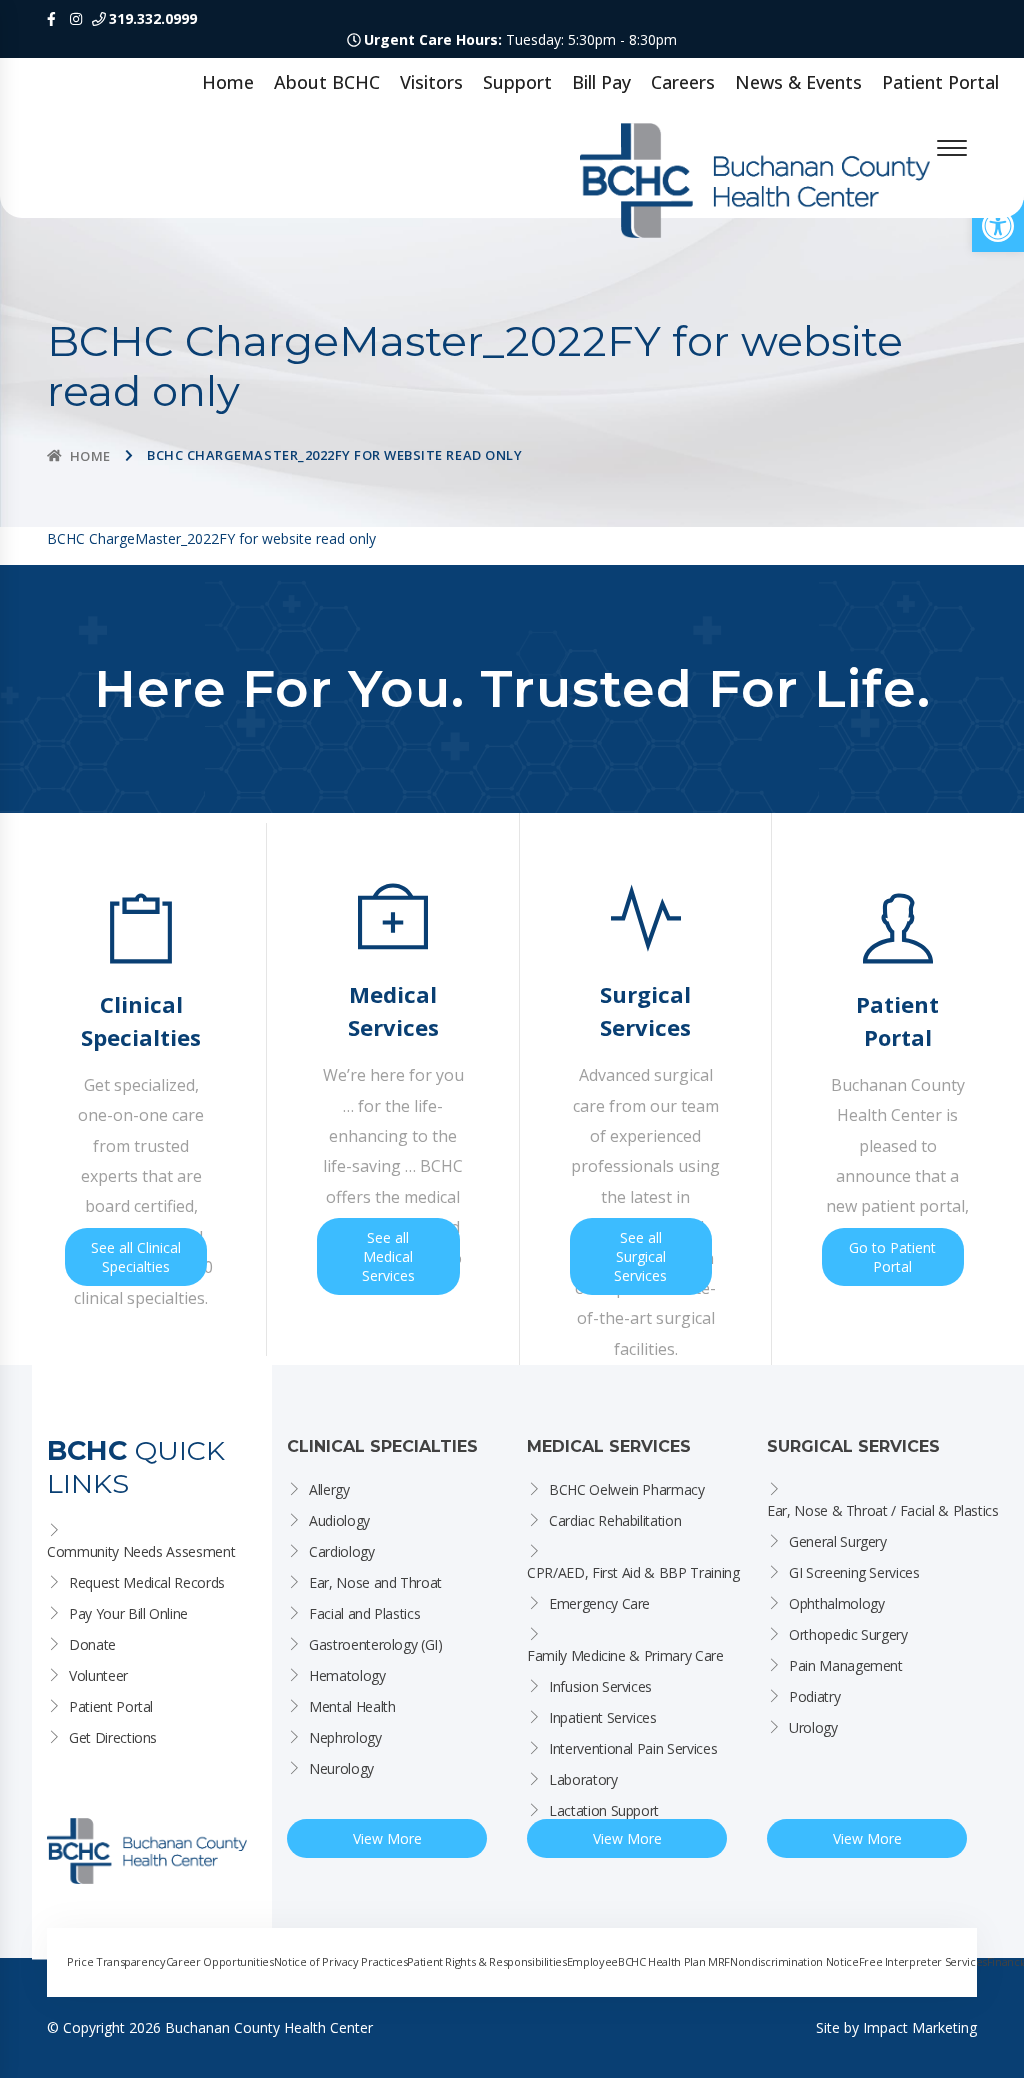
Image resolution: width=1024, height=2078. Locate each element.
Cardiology (342, 1551)
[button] (998, 226)
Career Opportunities (220, 1961)
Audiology (339, 1520)
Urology (813, 1727)
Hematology (347, 1675)
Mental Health (352, 1706)
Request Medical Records (147, 1582)
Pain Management (846, 1665)
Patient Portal (940, 82)
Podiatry (814, 1696)
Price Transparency (116, 1961)
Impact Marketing (920, 2027)
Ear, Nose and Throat (375, 1582)
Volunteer (98, 1675)
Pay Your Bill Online (128, 1613)
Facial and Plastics (364, 1613)
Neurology (341, 1768)
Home (228, 82)
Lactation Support (604, 1810)
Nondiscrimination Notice (794, 1961)
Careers (683, 82)
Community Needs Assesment (141, 1551)
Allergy (329, 1489)
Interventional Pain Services (633, 1748)
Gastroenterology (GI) (376, 1644)
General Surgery (838, 1541)
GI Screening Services (854, 1572)
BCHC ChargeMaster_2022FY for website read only (211, 538)
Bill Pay (601, 82)
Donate (92, 1644)
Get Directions (113, 1737)
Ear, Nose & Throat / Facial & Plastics (883, 1510)
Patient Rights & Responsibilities (486, 1961)
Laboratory (583, 1779)
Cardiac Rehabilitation (615, 1520)
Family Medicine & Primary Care (625, 1655)
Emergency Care (599, 1603)
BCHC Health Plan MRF (674, 1961)
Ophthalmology (836, 1603)
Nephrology (345, 1737)
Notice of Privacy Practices (341, 1961)
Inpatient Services (603, 1717)
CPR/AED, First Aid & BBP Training (633, 1572)
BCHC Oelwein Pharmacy (627, 1489)
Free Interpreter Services (923, 1961)
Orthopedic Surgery (848, 1634)
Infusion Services (600, 1686)
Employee (592, 1961)
